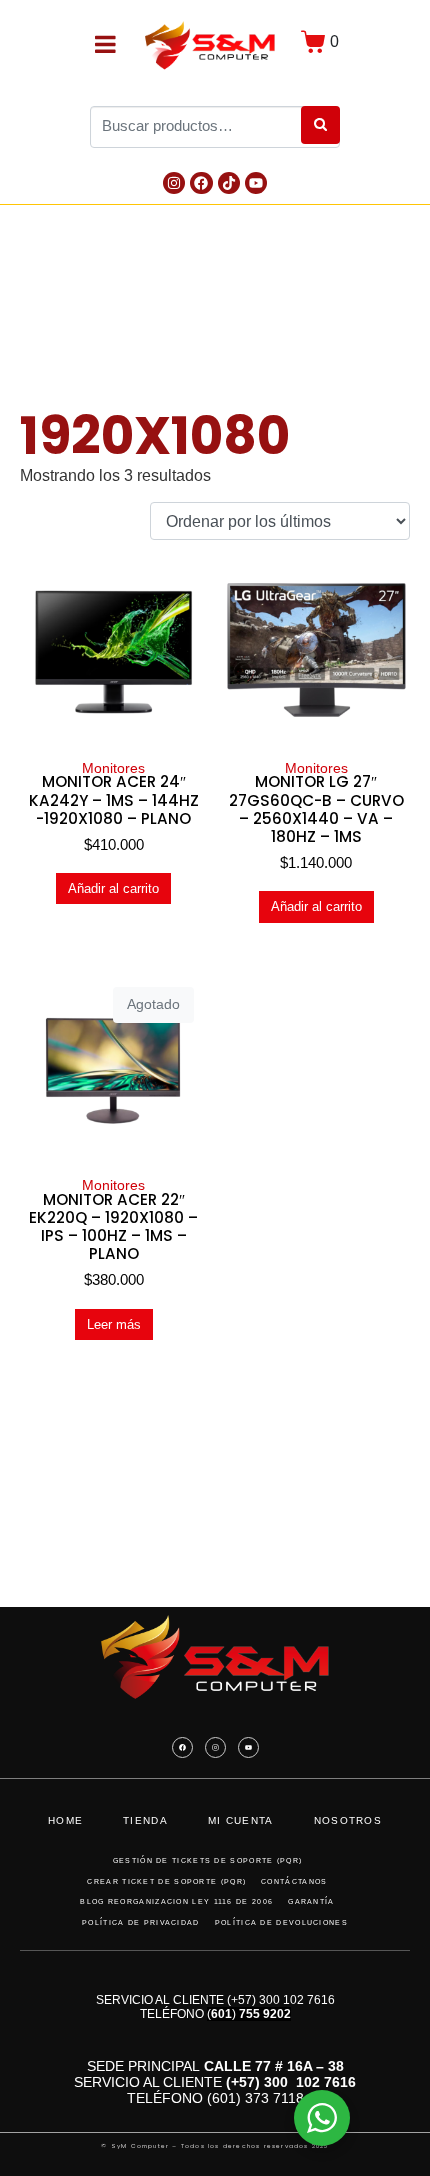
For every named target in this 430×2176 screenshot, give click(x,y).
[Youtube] (256, 183)
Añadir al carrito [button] (113, 888)
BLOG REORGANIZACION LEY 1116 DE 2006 (176, 1901)
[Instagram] (174, 183)
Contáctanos (294, 1881)
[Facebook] (201, 183)
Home (65, 1820)
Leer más (114, 1324)
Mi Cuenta (241, 1820)
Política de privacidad (141, 1922)
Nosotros (348, 1820)
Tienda (145, 1820)
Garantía (311, 1901)
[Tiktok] (229, 183)
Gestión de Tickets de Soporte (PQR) (208, 1860)
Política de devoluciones (281, 1922)
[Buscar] (320, 125)
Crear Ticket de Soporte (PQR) (166, 1881)
